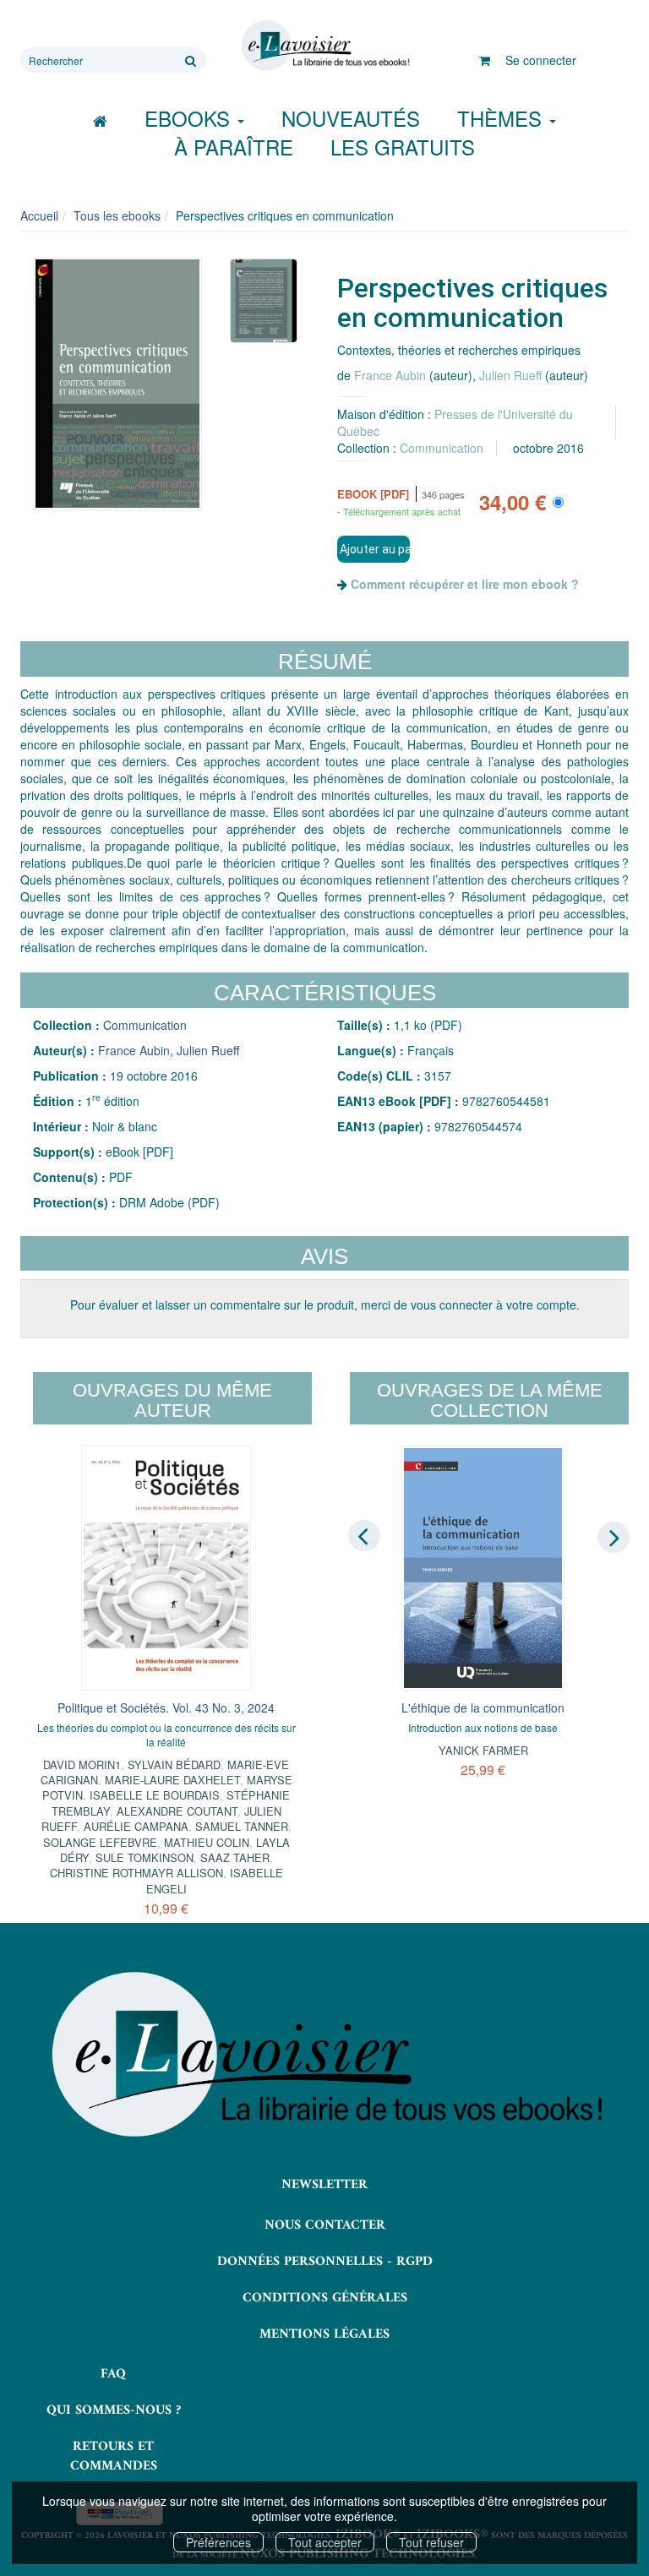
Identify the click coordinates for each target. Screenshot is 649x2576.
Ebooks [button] (190, 118)
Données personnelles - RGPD (325, 2262)
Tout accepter (325, 2542)
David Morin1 (82, 1765)
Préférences (218, 2542)
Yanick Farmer (483, 1750)
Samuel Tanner (242, 1826)
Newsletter (324, 2185)
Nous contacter (325, 2225)
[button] (117, 384)
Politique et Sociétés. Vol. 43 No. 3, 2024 (166, 1707)
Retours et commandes (114, 2456)
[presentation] (364, 1536)
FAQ (113, 2374)
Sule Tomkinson (145, 1857)
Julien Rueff (510, 375)
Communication (442, 448)
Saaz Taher (235, 1857)
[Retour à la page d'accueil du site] (324, 46)
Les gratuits (403, 147)
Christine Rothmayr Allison (136, 1873)
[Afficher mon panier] (485, 60)
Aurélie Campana (136, 1826)
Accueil (39, 215)
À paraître (234, 147)
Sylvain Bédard (174, 1765)
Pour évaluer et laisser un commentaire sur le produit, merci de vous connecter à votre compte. (325, 1304)
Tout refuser (431, 2542)
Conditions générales (325, 2298)
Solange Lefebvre (100, 1842)
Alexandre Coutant (177, 1811)
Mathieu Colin (207, 1842)
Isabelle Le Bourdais (155, 1795)
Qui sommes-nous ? (114, 2410)
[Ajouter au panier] (374, 549)
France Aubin (390, 375)
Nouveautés (351, 118)
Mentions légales (324, 2334)
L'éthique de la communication (483, 1707)
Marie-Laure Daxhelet (172, 1780)
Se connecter (541, 60)
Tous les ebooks (117, 215)
